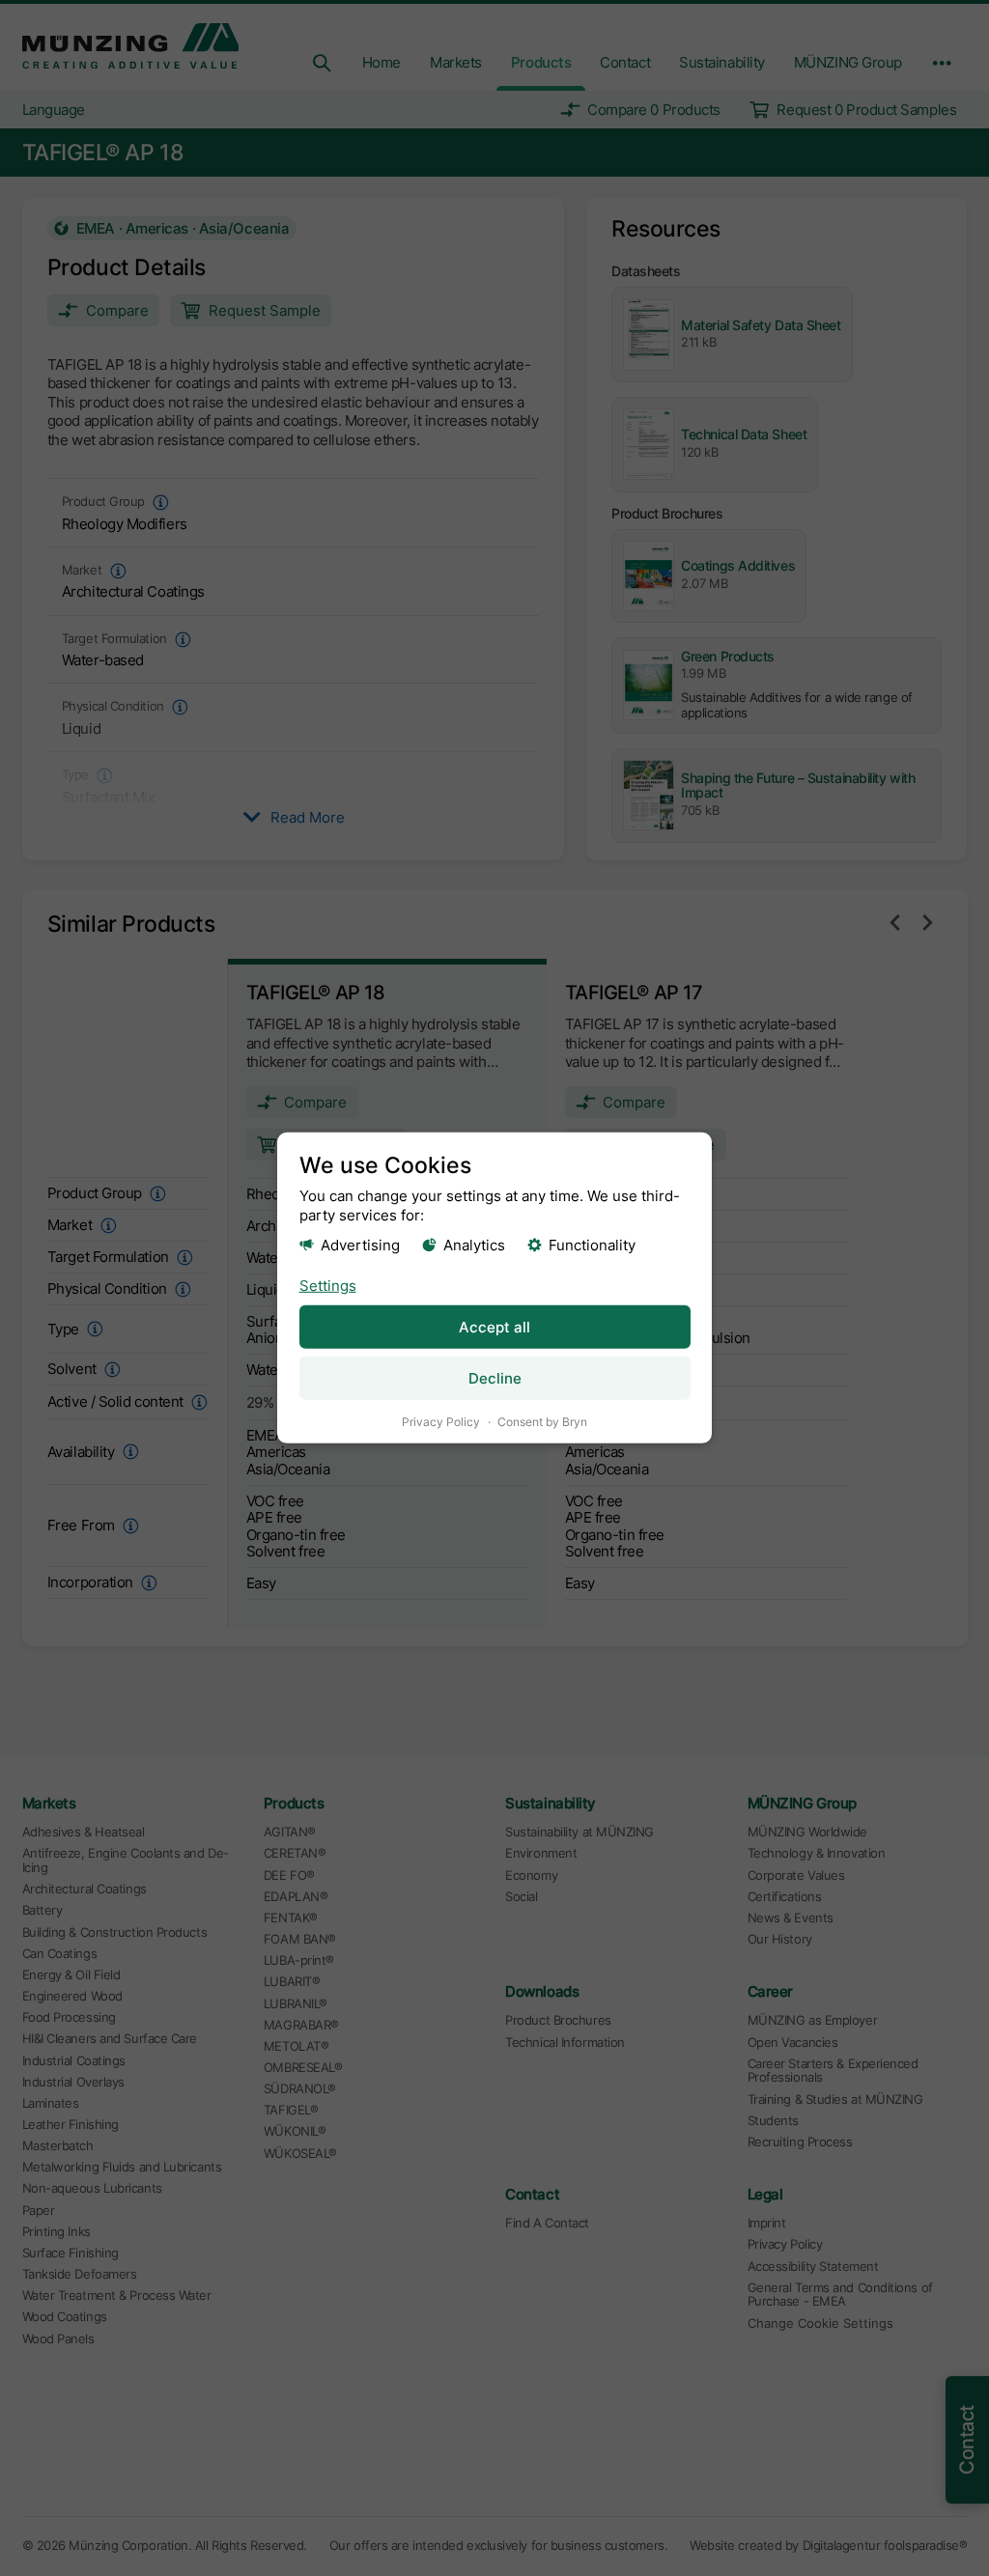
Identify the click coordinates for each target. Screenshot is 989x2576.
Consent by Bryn (542, 1422)
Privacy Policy (441, 1422)
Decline (495, 1378)
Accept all (494, 1327)
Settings (328, 1285)
